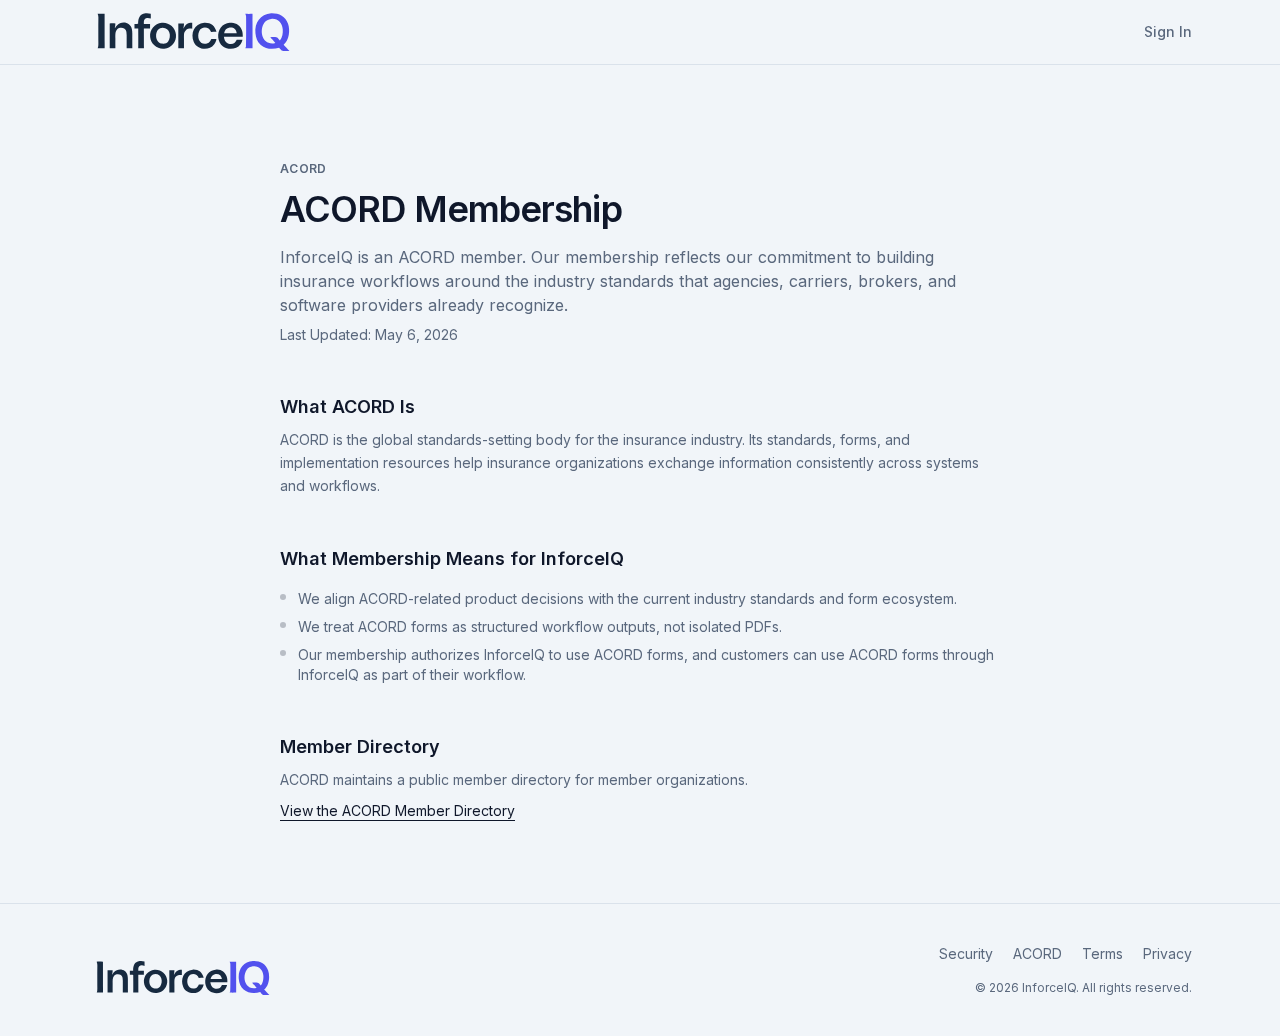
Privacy (1167, 953)
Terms (1102, 953)
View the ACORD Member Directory (397, 810)
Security (966, 953)
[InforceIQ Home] (193, 32)
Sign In (1168, 31)
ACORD (1037, 953)
